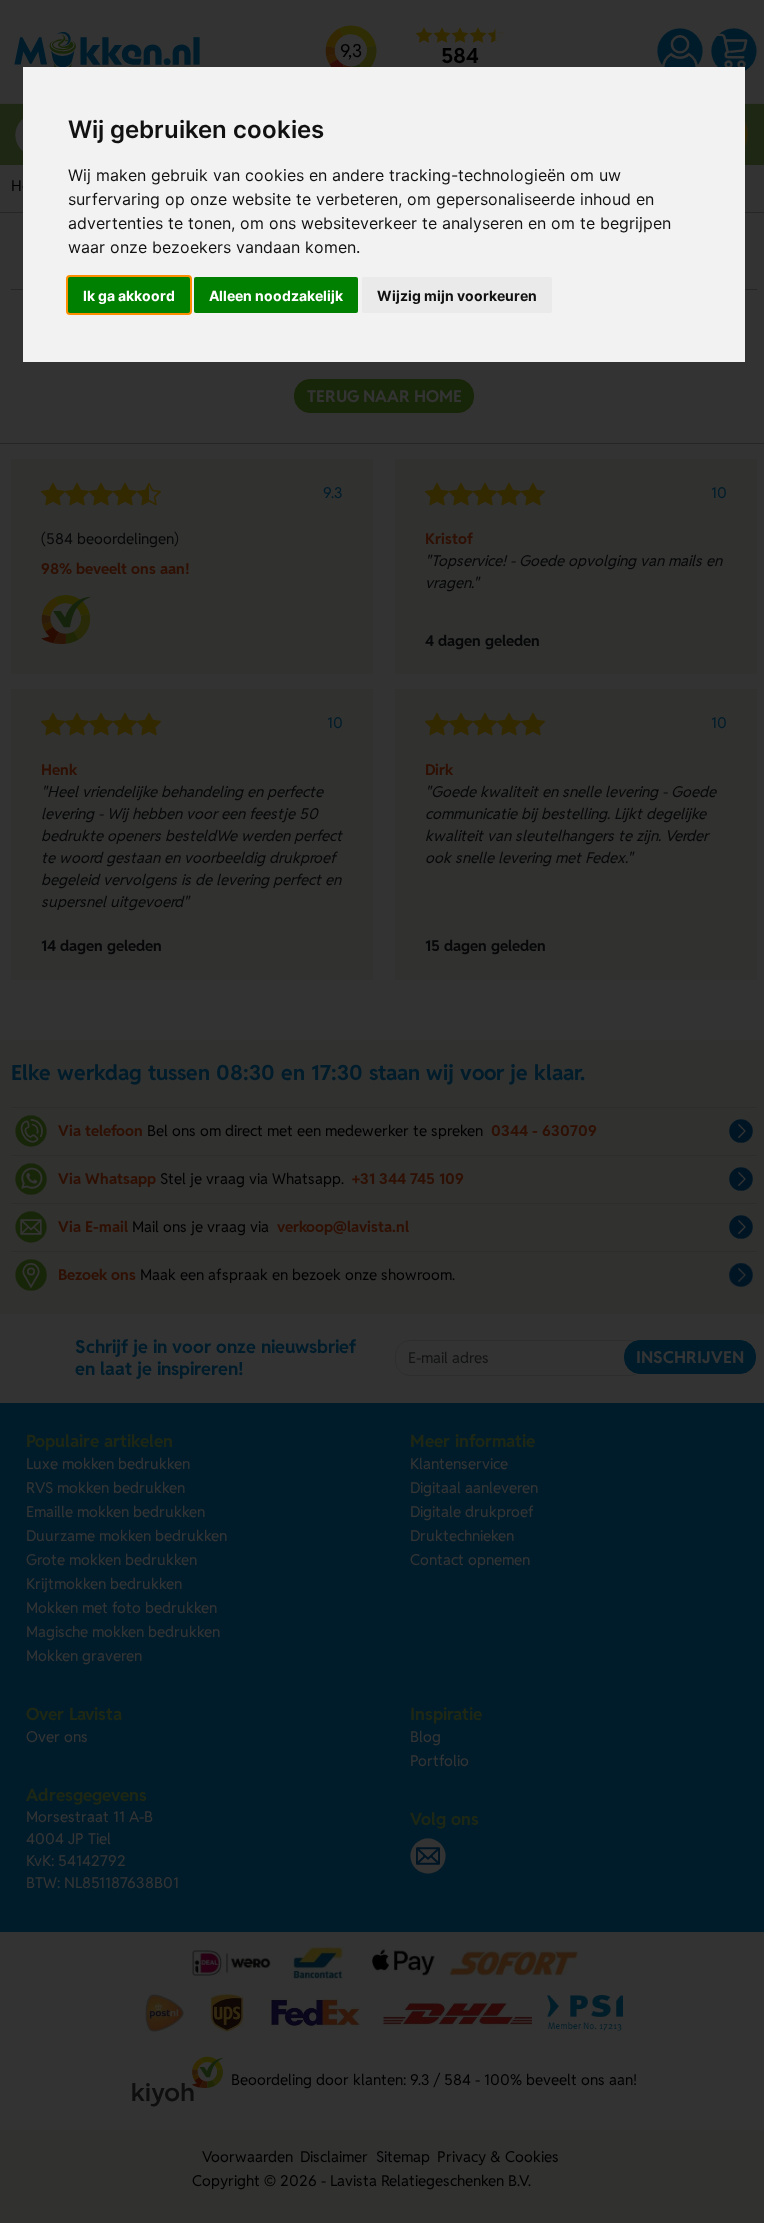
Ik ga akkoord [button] (129, 295)
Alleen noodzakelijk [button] (276, 295)
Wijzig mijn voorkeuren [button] (457, 295)
